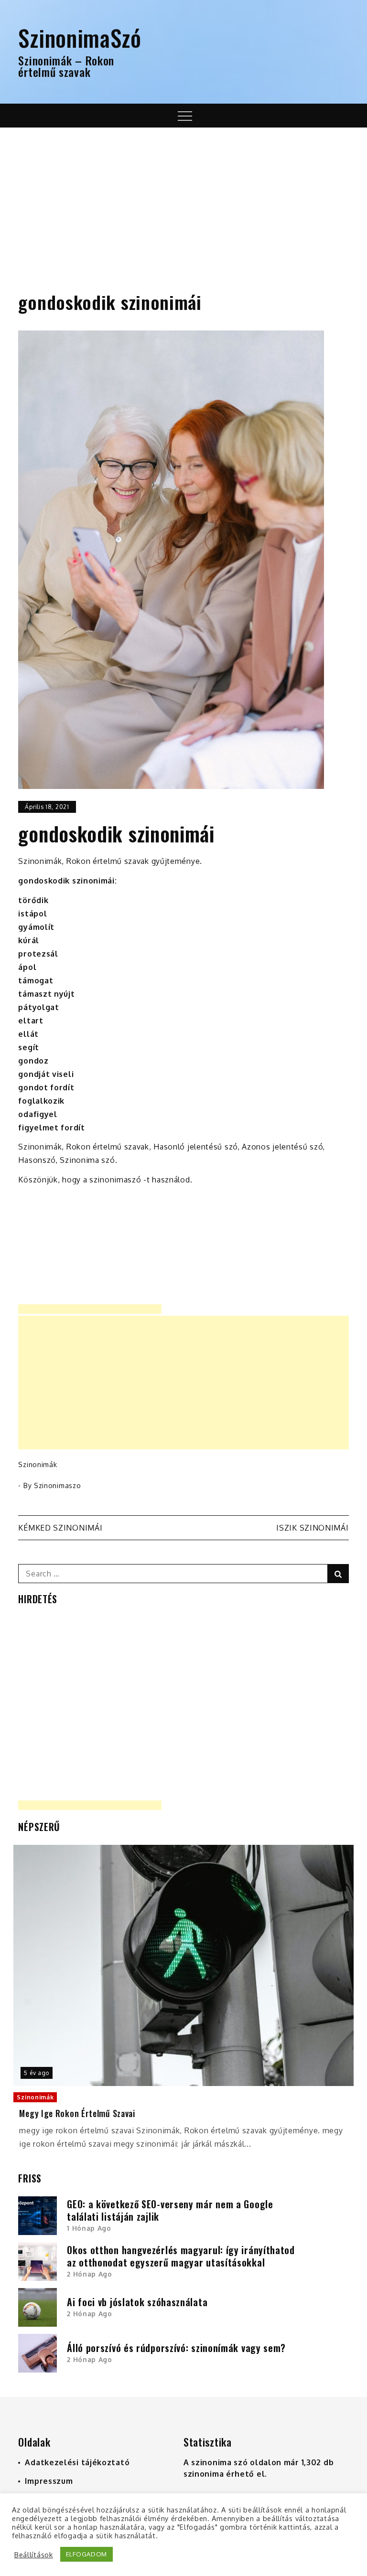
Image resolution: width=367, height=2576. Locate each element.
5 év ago (37, 2073)
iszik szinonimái (312, 1528)
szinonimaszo (57, 1485)
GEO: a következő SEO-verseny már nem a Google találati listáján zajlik (170, 2210)
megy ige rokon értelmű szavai (77, 2113)
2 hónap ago (90, 2274)
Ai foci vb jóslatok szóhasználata (137, 2302)
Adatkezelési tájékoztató (77, 2462)
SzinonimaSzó (80, 37)
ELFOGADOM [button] (86, 2554)
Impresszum (49, 2481)
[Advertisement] (183, 199)
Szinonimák (38, 1464)
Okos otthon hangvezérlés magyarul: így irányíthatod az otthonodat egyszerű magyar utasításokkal (181, 2256)
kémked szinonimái (60, 1528)
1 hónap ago (89, 2228)
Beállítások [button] (34, 2555)
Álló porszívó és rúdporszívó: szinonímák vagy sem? (176, 2348)
